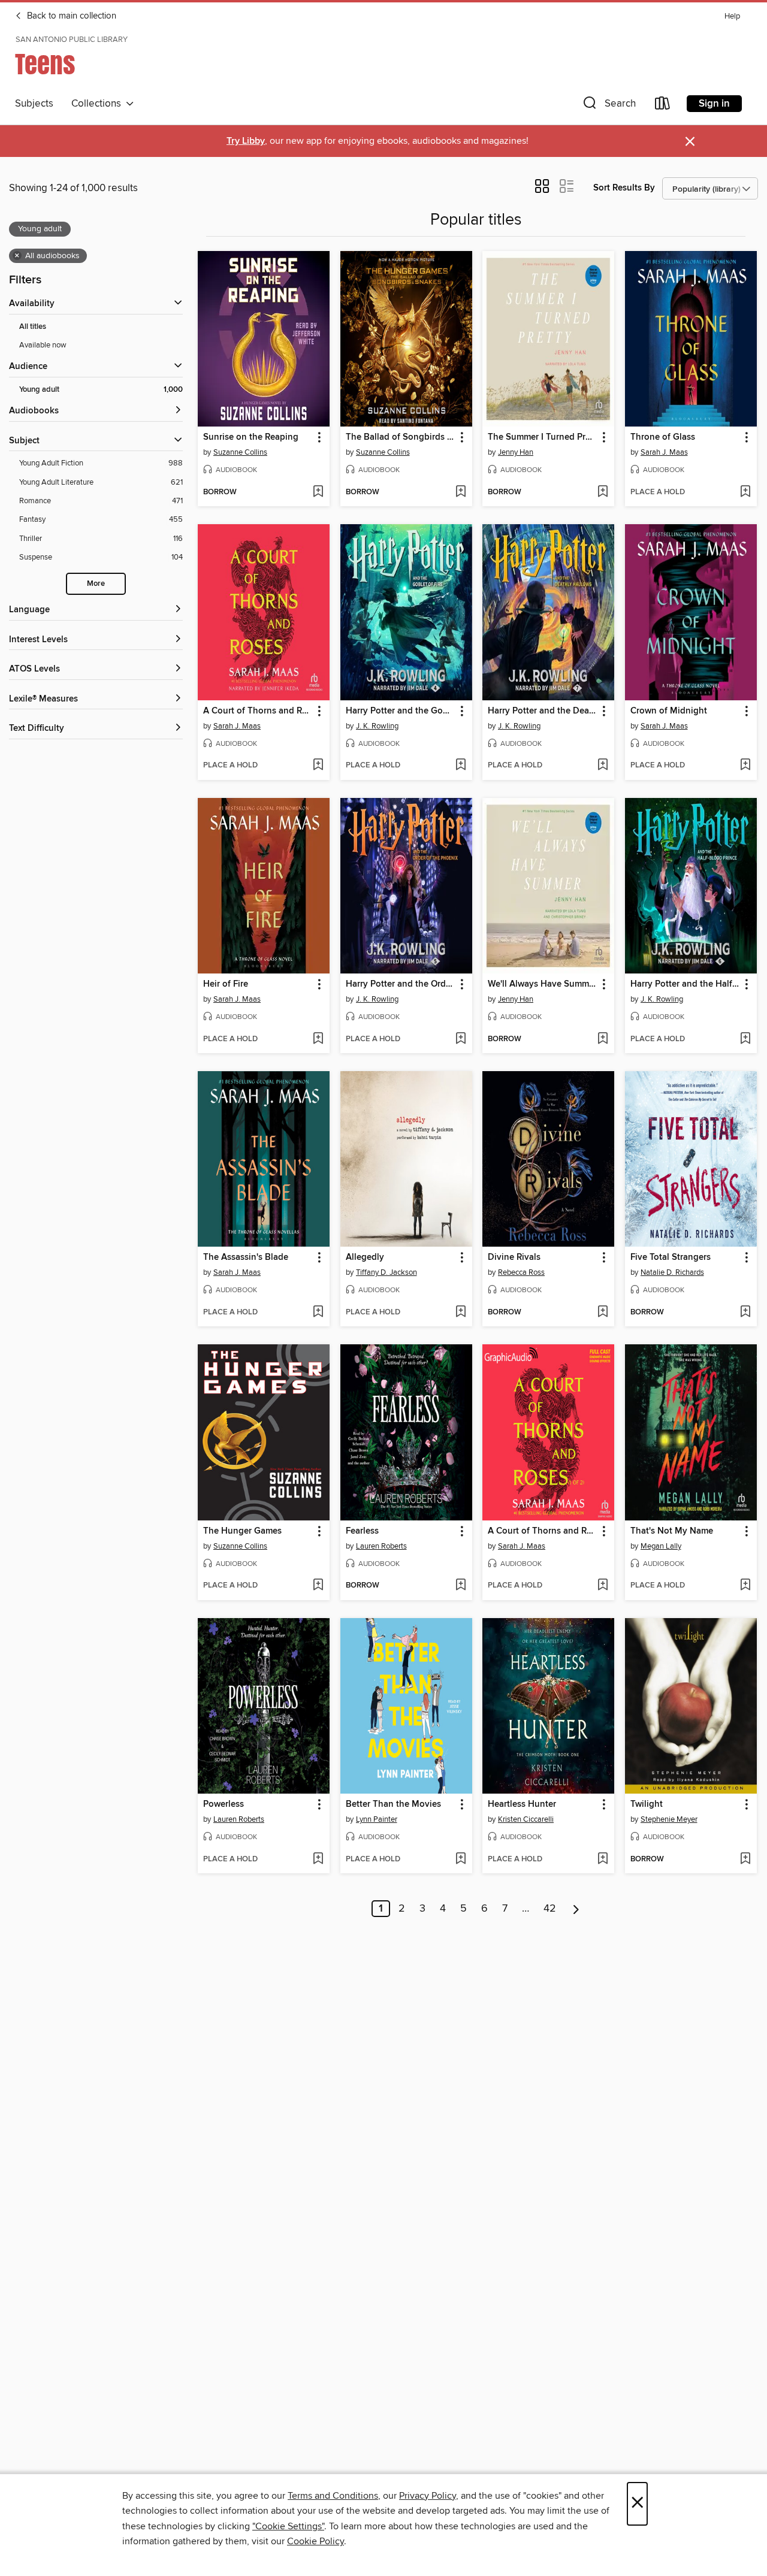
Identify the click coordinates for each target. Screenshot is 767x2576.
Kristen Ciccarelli (526, 1819)
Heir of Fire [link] (226, 984)
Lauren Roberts (381, 1546)
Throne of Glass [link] (663, 437)
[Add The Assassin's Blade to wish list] (318, 1313)
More (96, 584)
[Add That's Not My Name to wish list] (745, 1586)
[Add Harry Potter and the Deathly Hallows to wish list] (603, 766)
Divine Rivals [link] (514, 1257)
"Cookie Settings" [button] (288, 2526)
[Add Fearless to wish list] (460, 1586)
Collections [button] (99, 104)
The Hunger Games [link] (242, 1531)
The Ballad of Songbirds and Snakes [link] (401, 437)
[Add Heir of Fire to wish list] (318, 1039)
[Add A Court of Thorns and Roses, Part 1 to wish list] (603, 1586)
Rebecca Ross (521, 1272)
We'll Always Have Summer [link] (542, 984)
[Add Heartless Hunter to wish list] (603, 1860)
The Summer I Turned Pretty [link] (543, 437)
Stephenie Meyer (669, 1819)
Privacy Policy (428, 2496)
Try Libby (246, 141)
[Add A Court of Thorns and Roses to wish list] (318, 766)
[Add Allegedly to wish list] (460, 1313)
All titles (33, 327)
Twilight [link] (647, 1804)
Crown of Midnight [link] (669, 711)
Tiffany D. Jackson (386, 1272)
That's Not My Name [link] (672, 1531)
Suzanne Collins (240, 452)
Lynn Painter (377, 1819)
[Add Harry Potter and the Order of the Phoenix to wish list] (460, 1039)
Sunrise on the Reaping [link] (251, 437)
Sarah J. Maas (664, 452)
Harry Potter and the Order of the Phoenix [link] (401, 984)
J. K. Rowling (377, 726)
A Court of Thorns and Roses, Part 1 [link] (543, 1531)
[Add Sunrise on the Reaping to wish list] (318, 492)
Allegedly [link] (365, 1257)
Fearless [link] (362, 1531)
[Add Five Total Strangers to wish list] (745, 1313)
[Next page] (576, 1909)
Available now (43, 345)
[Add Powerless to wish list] (318, 1860)
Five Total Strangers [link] (671, 1257)
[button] (608, 106)
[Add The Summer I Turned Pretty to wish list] (603, 492)
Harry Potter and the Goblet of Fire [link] (401, 711)
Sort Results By (624, 188)
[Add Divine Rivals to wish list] (603, 1313)
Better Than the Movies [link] (393, 1804)
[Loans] (663, 106)
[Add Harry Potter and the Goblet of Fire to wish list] (460, 766)
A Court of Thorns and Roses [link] (258, 711)
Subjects (34, 104)
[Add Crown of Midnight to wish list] (745, 766)
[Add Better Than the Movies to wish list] (460, 1860)
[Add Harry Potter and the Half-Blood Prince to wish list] (745, 1039)
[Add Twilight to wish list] (745, 1860)
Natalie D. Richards (672, 1272)
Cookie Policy (315, 2541)
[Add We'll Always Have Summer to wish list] (603, 1039)
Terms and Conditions (333, 2496)
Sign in (714, 104)
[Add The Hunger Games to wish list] (318, 1586)
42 (550, 1909)
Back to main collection (70, 16)
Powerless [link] (224, 1804)
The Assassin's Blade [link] (246, 1257)
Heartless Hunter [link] (522, 1804)
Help (732, 16)
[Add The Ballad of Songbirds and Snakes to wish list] (460, 492)
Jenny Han (516, 452)
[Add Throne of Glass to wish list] (745, 492)
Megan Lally (661, 1546)
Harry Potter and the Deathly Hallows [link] (543, 711)
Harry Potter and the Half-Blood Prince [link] (685, 984)
